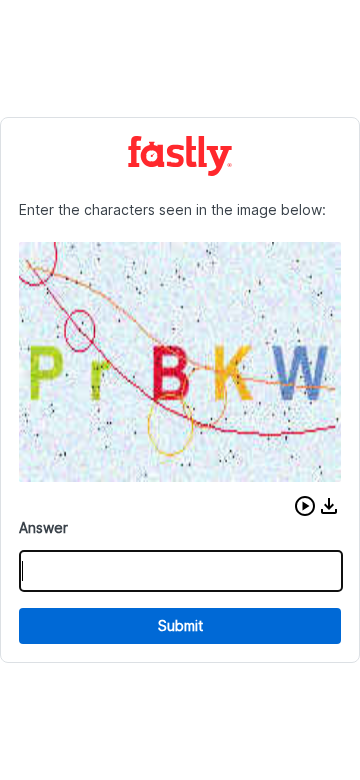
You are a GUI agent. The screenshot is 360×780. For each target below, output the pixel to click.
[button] (305, 506)
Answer (43, 527)
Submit (180, 625)
